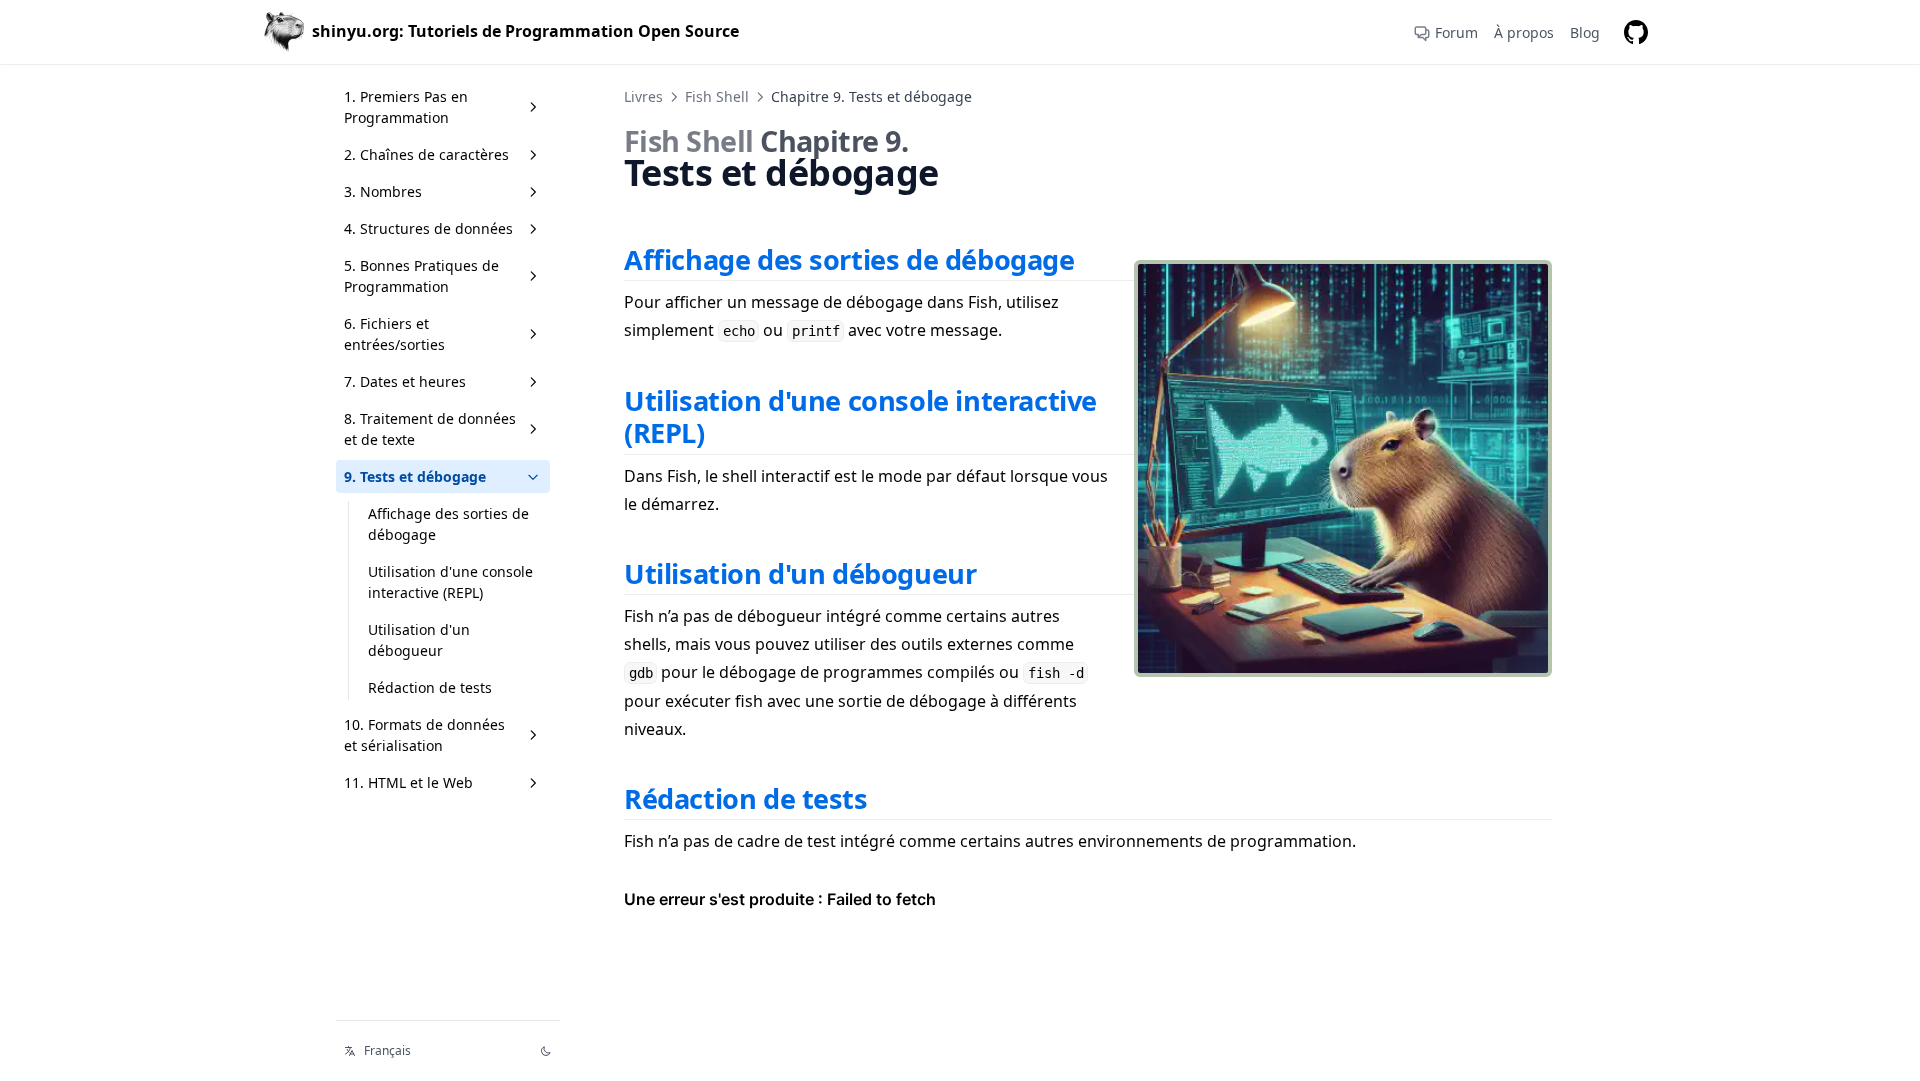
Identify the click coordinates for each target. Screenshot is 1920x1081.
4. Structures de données (428, 228)
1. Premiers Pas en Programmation (406, 107)
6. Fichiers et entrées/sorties (394, 334)
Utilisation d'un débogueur (419, 640)
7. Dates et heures (405, 381)
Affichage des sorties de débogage (448, 524)
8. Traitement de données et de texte (430, 429)
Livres (643, 96)
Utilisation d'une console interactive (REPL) (450, 582)
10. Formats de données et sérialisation (424, 735)
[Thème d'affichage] (546, 1051)
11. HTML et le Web (408, 782)
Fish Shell (717, 96)
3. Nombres (383, 191)
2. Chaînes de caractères (426, 154)
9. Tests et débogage (415, 476)
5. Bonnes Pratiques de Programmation (421, 276)
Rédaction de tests (430, 687)
